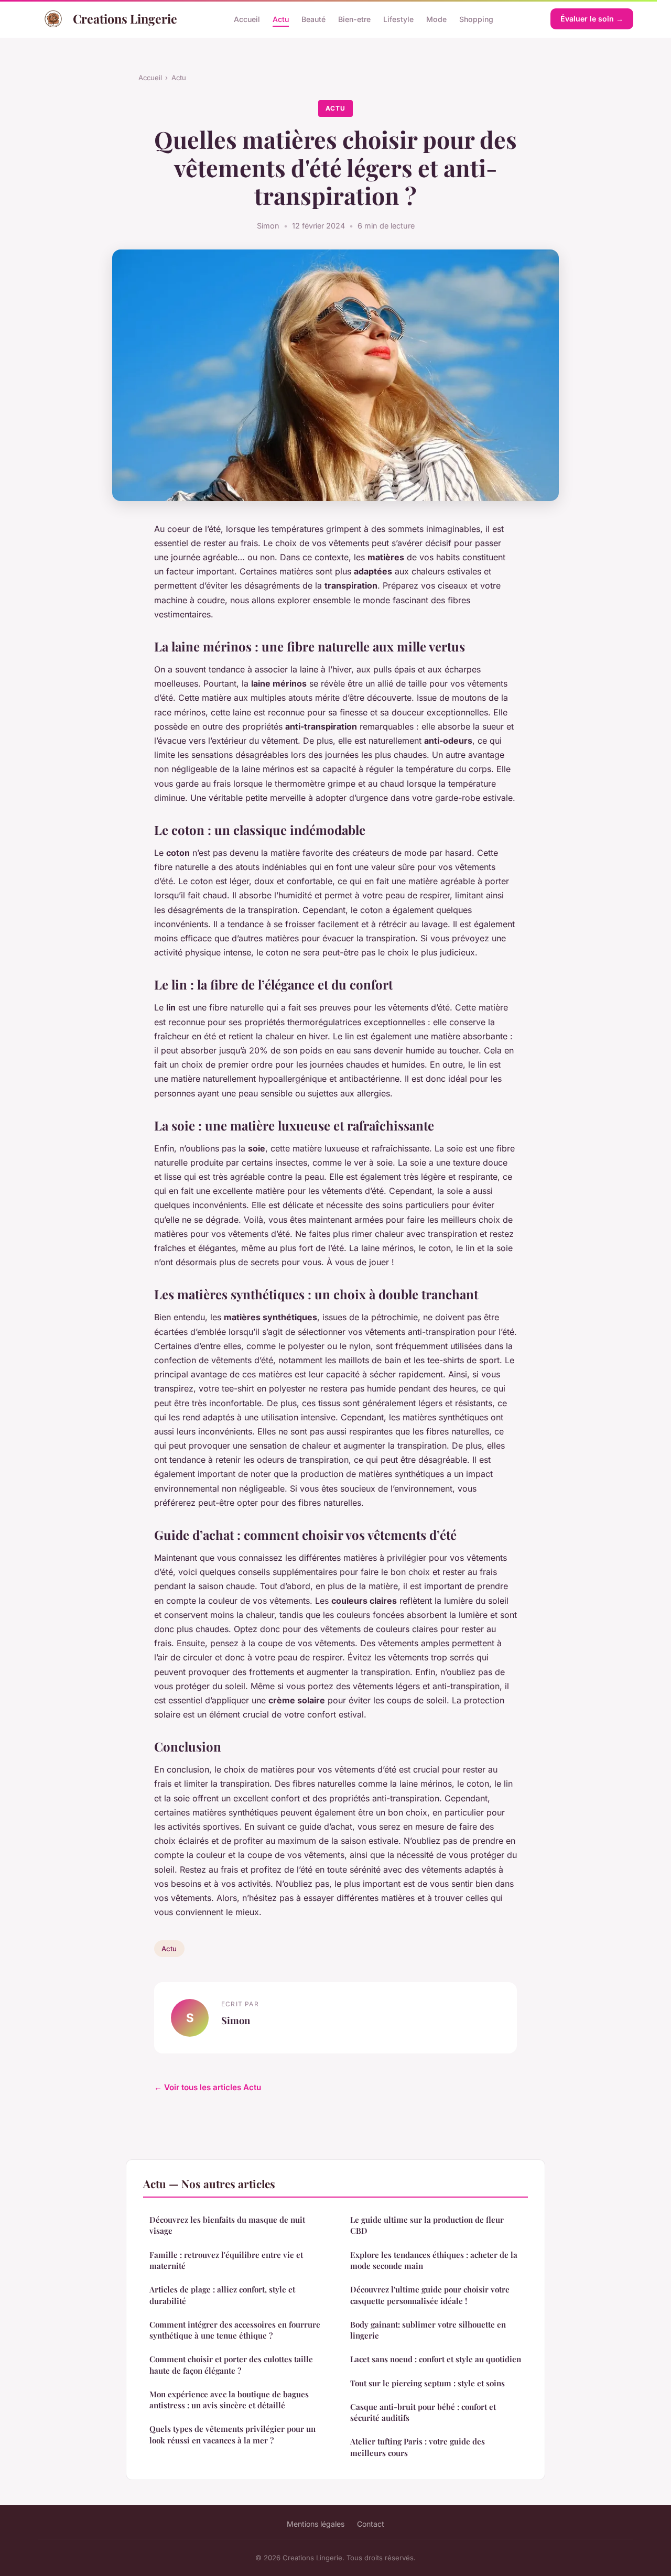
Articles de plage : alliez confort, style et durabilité (222, 2295)
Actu (281, 19)
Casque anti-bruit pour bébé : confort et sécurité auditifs (423, 2412)
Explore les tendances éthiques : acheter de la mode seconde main (434, 2260)
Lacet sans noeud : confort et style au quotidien (436, 2359)
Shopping (476, 19)
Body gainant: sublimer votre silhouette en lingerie (428, 2330)
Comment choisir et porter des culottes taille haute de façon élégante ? (231, 2365)
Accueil (247, 19)
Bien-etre (354, 19)
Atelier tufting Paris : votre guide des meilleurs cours (418, 2447)
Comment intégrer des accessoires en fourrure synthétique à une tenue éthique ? (235, 2330)
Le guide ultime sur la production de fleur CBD (427, 2225)
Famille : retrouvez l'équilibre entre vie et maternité (226, 2260)
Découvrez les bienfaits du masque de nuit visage (227, 2225)
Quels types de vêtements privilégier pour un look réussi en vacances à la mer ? (232, 2434)
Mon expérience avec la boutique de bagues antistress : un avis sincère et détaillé (229, 2400)
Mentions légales (316, 2524)
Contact (371, 2524)
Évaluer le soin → (592, 19)
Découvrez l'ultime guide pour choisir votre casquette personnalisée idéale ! (430, 2295)
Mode (436, 19)
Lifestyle (398, 19)
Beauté (313, 19)
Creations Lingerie (125, 19)
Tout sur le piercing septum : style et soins (428, 2383)
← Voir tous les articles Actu (208, 2087)
